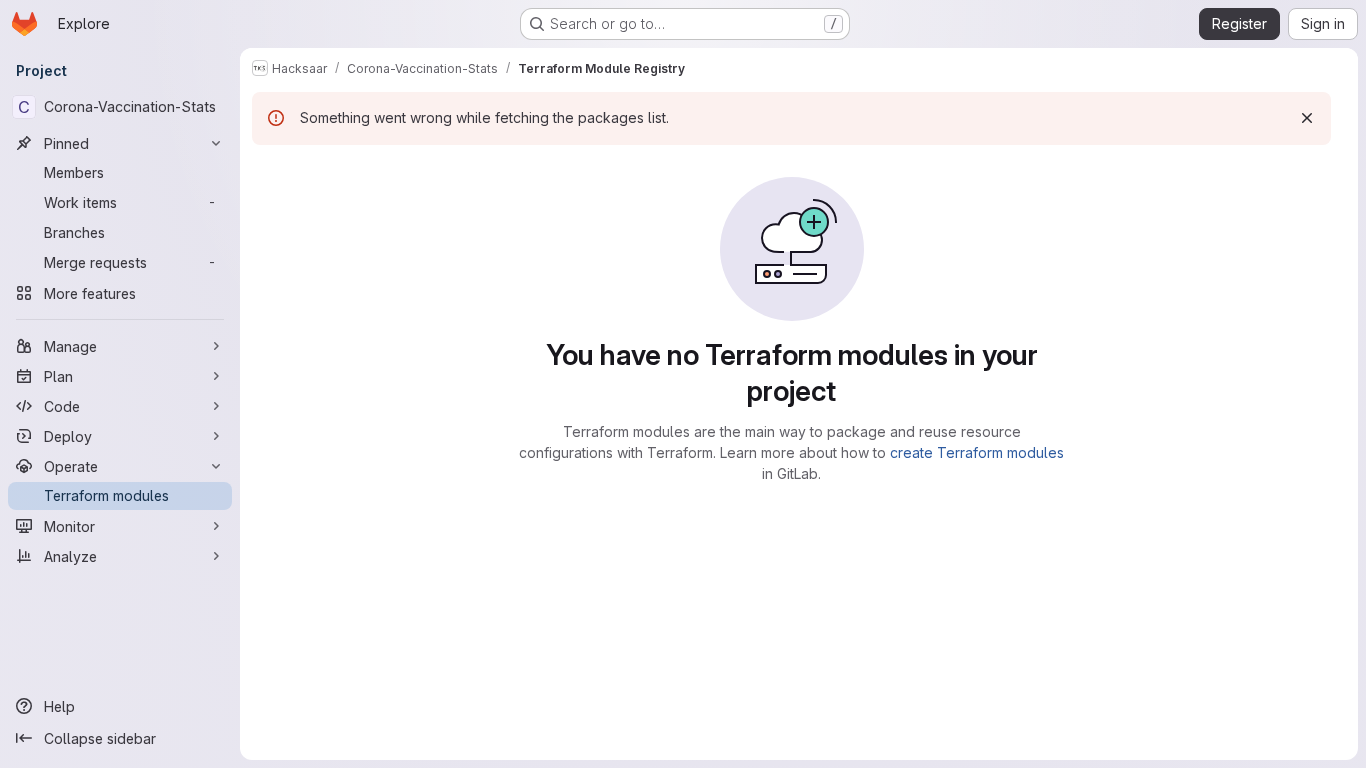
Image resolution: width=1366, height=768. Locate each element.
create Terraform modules (977, 452)
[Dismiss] (1307, 118)
